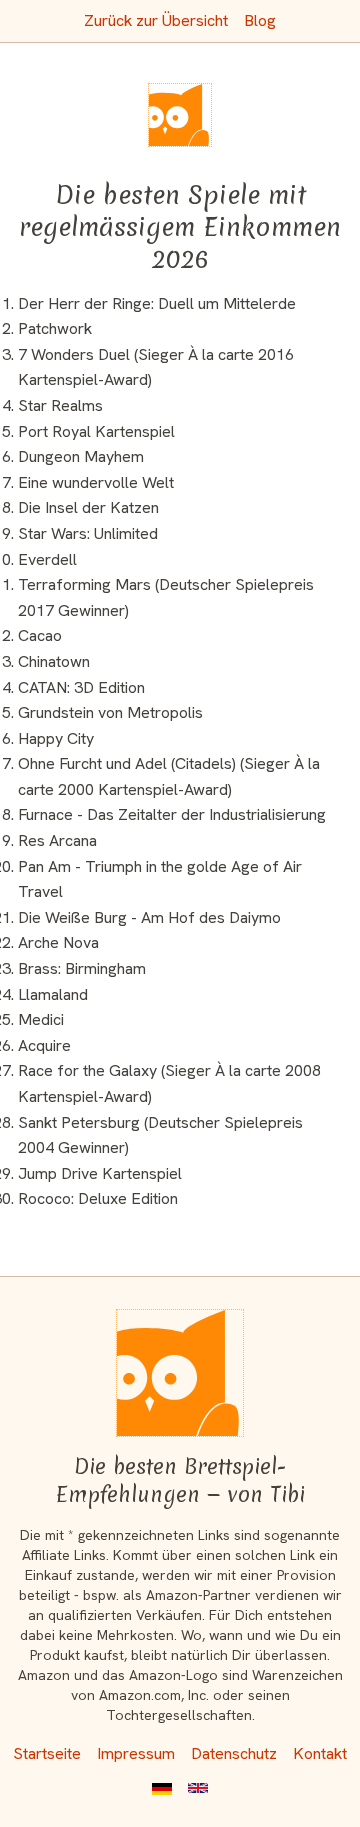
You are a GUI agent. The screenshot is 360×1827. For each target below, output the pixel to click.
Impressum (136, 1753)
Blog (260, 20)
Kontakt (320, 1753)
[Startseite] (180, 1373)
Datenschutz (234, 1753)
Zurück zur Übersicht (156, 20)
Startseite (47, 1753)
